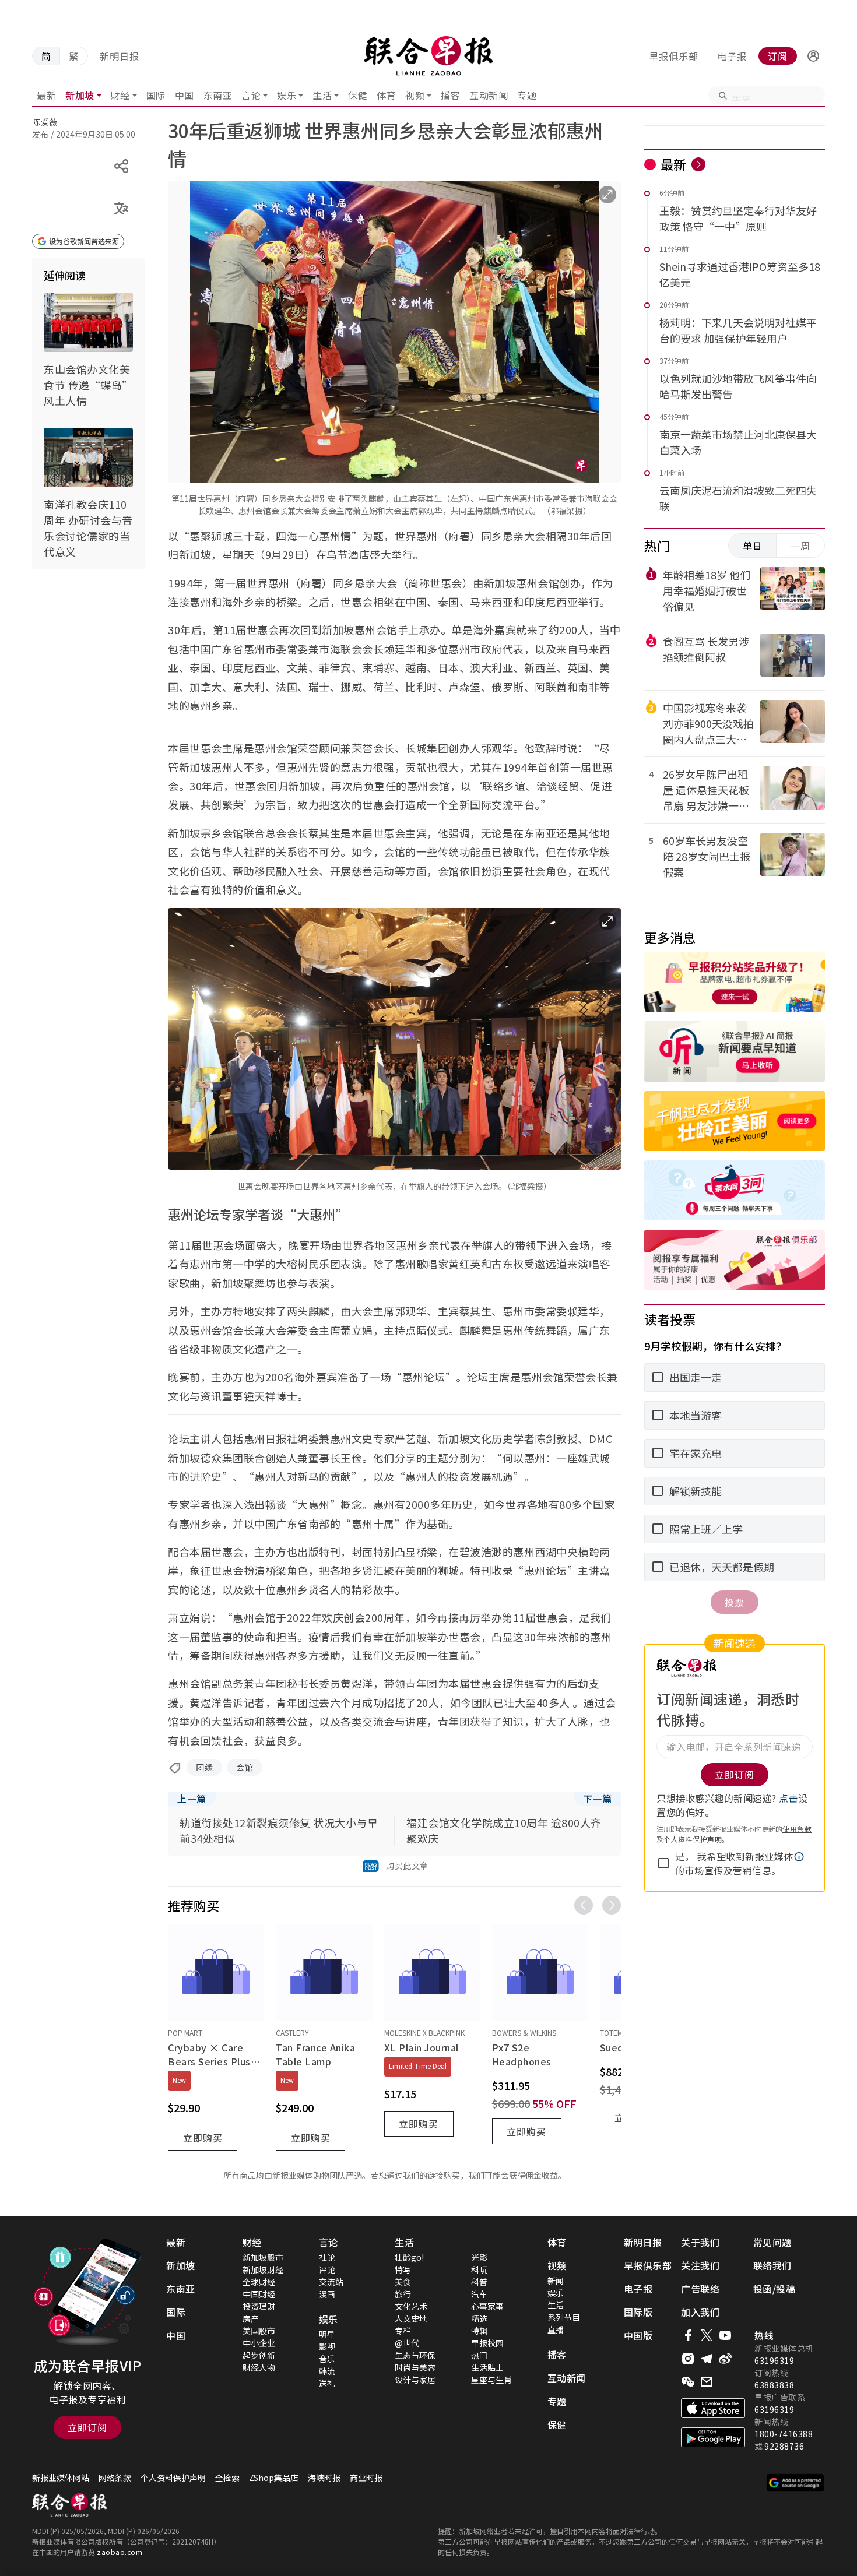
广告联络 (700, 2289)
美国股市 (259, 2331)
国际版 (638, 2312)
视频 (415, 95)
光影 (479, 2257)
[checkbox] (663, 1863)
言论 (251, 95)
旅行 (403, 2294)
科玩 (479, 2269)
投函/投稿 (775, 2289)
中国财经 (259, 2294)
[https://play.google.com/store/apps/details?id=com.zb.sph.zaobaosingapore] (713, 2437)
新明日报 (120, 56)
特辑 (479, 2331)
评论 (327, 2269)
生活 (322, 95)
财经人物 (259, 2367)
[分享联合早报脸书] (688, 2335)
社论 (327, 2257)
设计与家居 (415, 2380)
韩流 (327, 2371)
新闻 (556, 2281)
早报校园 (487, 2343)
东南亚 (218, 95)
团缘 (204, 1767)
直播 (556, 2329)
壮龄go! (409, 2257)
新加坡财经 (263, 2269)
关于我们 (700, 2242)
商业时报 (366, 2478)
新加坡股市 (263, 2257)
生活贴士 (487, 2367)
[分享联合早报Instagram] (688, 2359)
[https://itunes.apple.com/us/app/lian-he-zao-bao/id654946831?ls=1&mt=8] (713, 2408)
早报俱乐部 (674, 56)
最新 (46, 95)
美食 (403, 2282)
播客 (450, 95)
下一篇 (598, 1799)
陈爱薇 (45, 122)
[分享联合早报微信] (688, 2382)
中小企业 (259, 2343)
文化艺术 (411, 2306)
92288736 (784, 2446)
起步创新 (259, 2355)
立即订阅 (87, 2427)
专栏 (403, 2331)
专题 (527, 95)
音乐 (327, 2359)
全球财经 (259, 2282)
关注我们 (700, 2265)
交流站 (331, 2282)
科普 (479, 2282)
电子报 (732, 56)
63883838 (774, 2385)
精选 (479, 2318)
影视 (327, 2346)
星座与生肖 (491, 2380)
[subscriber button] (813, 56)
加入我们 (700, 2312)
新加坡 (80, 95)
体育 (386, 95)
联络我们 (772, 2265)
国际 (156, 95)
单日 (753, 546)
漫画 (327, 2294)
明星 (327, 2334)
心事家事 (487, 2306)
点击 (788, 1798)
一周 (800, 546)
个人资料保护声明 (693, 1839)
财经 (120, 95)
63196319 (774, 2360)
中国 (185, 95)
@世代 (407, 2343)
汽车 (479, 2294)
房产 (251, 2318)
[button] (813, 56)
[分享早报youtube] (725, 2335)
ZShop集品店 (274, 2478)
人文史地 (411, 2318)
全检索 (227, 2478)
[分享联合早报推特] (707, 2335)
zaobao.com (120, 2552)
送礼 (327, 2383)
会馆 (245, 1767)
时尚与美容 (415, 2367)
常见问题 (772, 2242)
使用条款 (797, 1829)
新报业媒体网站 (61, 2478)
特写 (403, 2269)
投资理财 (259, 2306)
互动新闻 (489, 95)
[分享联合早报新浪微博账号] (725, 2359)
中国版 (638, 2335)
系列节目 (564, 2317)
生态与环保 (415, 2355)
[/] (428, 56)
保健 (358, 95)
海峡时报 (324, 2478)
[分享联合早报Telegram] (707, 2359)
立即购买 (203, 2138)
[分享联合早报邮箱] (707, 2382)
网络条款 (115, 2478)
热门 (479, 2355)
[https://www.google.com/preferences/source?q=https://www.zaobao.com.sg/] (795, 2483)
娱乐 (287, 95)
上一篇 (192, 1799)
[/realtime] (698, 164)
